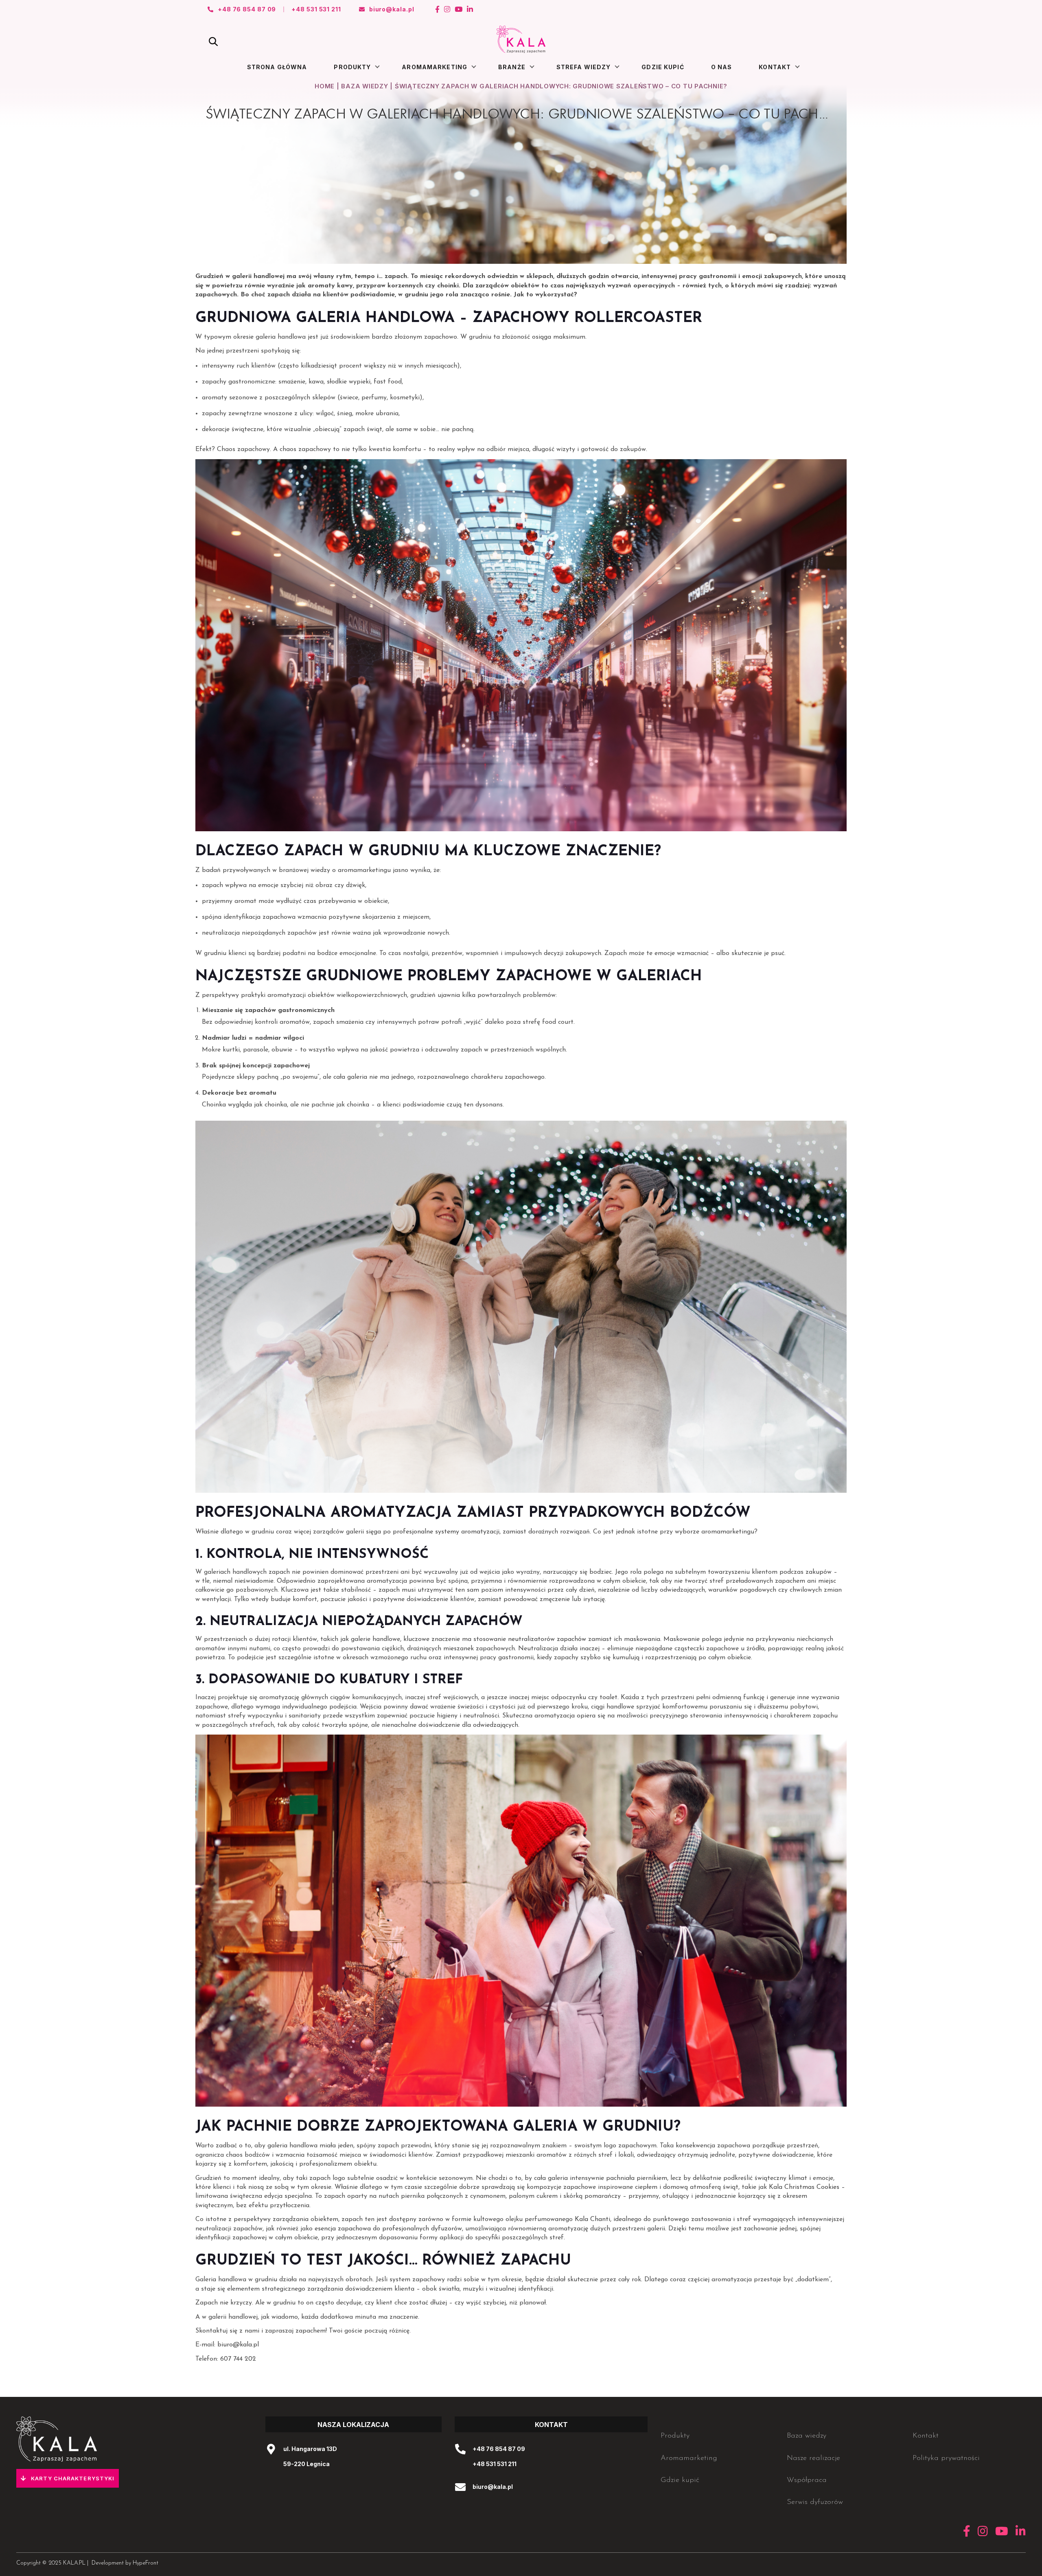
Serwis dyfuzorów (815, 2502)
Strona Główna (277, 67)
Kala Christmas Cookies (804, 2187)
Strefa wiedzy (584, 67)
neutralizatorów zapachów (547, 1639)
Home (325, 86)
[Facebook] (438, 9)
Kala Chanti (592, 2219)
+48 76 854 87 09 (499, 2449)
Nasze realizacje (813, 2458)
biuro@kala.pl (238, 2345)
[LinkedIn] (470, 9)
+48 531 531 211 (495, 2464)
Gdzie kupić (663, 67)
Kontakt (775, 67)
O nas (722, 67)
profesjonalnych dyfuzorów (422, 2229)
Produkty (352, 67)
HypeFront (146, 2563)
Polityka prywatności (946, 2458)
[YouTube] (459, 9)
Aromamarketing (435, 67)
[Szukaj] (213, 42)
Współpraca (807, 2480)
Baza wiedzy (364, 86)
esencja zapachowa (343, 2229)
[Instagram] (447, 9)
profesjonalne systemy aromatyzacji (446, 1532)
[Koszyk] (829, 39)
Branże (512, 67)
